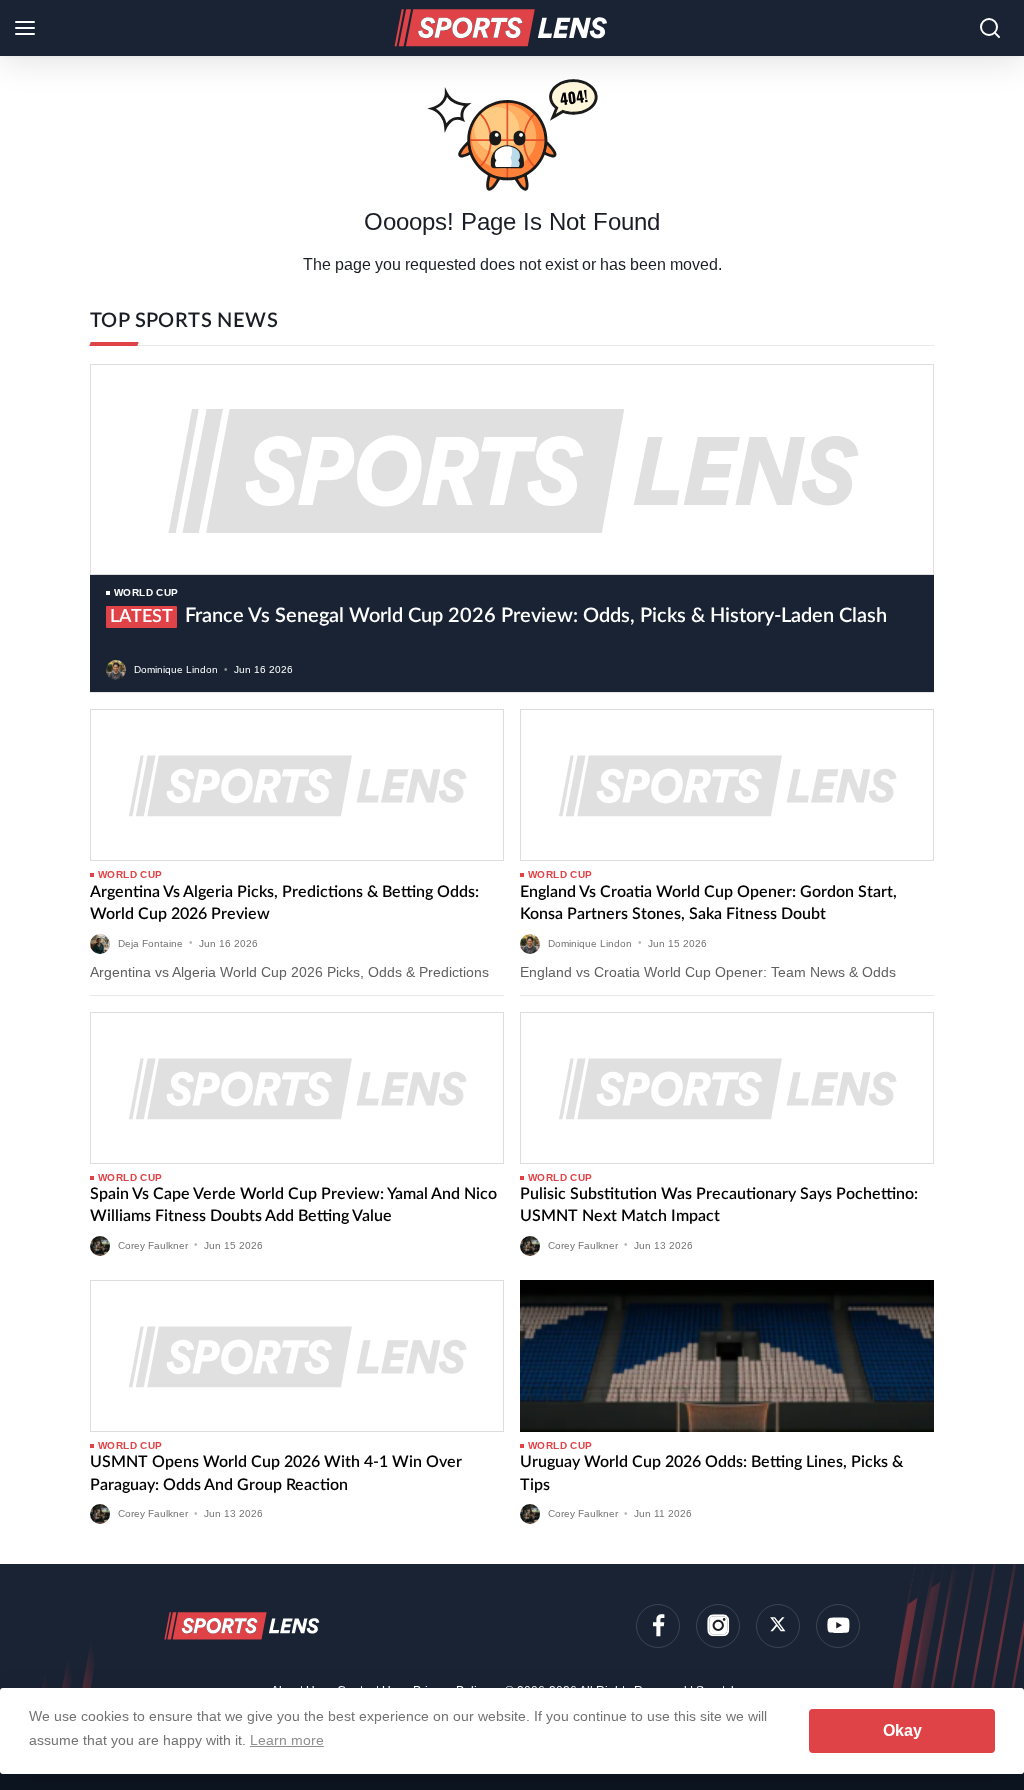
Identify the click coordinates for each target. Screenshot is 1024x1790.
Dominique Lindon (176, 669)
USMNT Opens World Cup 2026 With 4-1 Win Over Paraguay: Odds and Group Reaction (276, 1473)
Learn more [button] (287, 1740)
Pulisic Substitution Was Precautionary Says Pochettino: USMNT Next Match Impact (719, 1205)
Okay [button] (902, 1730)
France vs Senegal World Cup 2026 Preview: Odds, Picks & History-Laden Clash (498, 616)
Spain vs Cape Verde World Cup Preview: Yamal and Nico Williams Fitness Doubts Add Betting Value (293, 1205)
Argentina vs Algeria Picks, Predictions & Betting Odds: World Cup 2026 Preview (284, 903)
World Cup (146, 592)
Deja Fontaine (150, 942)
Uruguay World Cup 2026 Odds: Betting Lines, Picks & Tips (711, 1473)
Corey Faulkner (153, 1244)
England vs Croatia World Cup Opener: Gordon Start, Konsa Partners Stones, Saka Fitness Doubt (708, 903)
